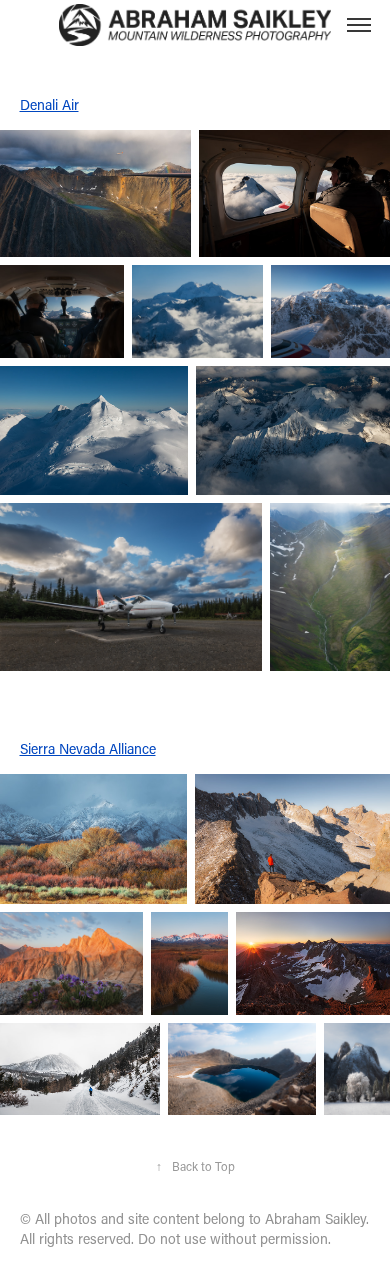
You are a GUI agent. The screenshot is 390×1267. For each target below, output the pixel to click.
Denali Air (49, 104)
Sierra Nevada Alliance (88, 748)
